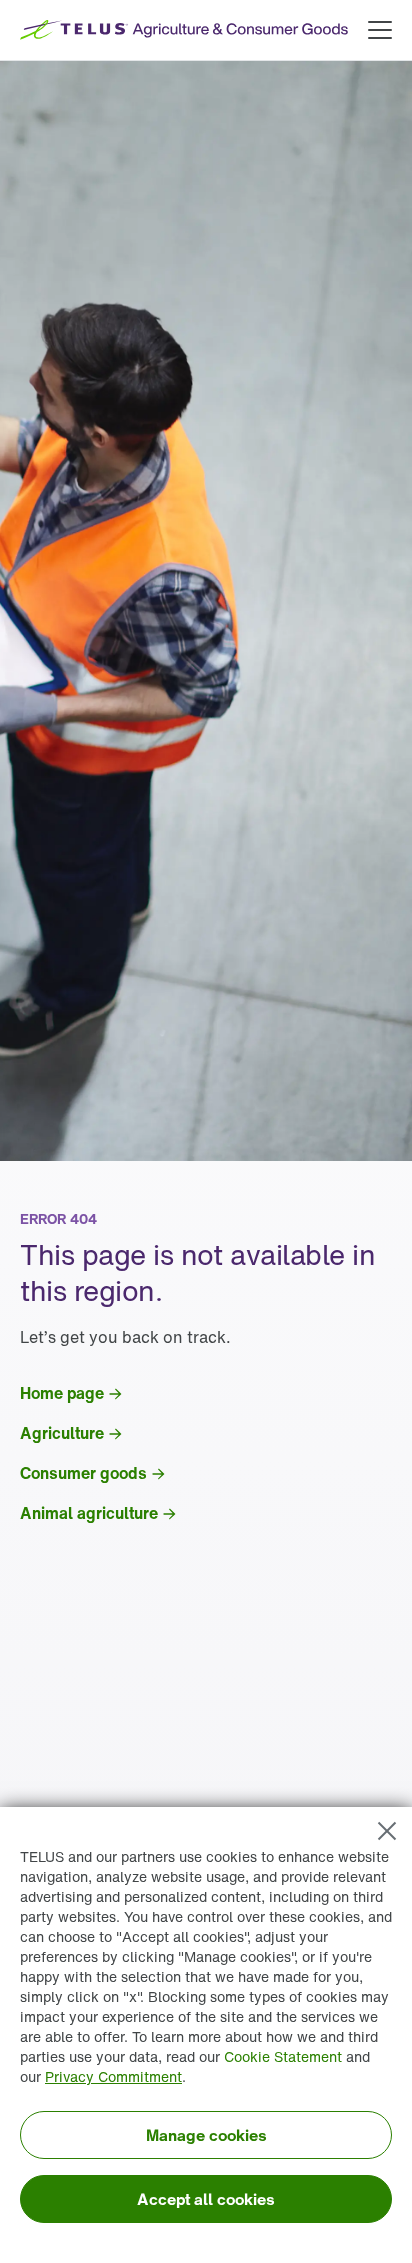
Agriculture (62, 1433)
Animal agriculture (89, 1513)
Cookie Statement (283, 2056)
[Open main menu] (380, 30)
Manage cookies (206, 2135)
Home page (62, 1393)
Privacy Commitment (113, 2076)
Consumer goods (83, 1473)
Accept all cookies (206, 2199)
